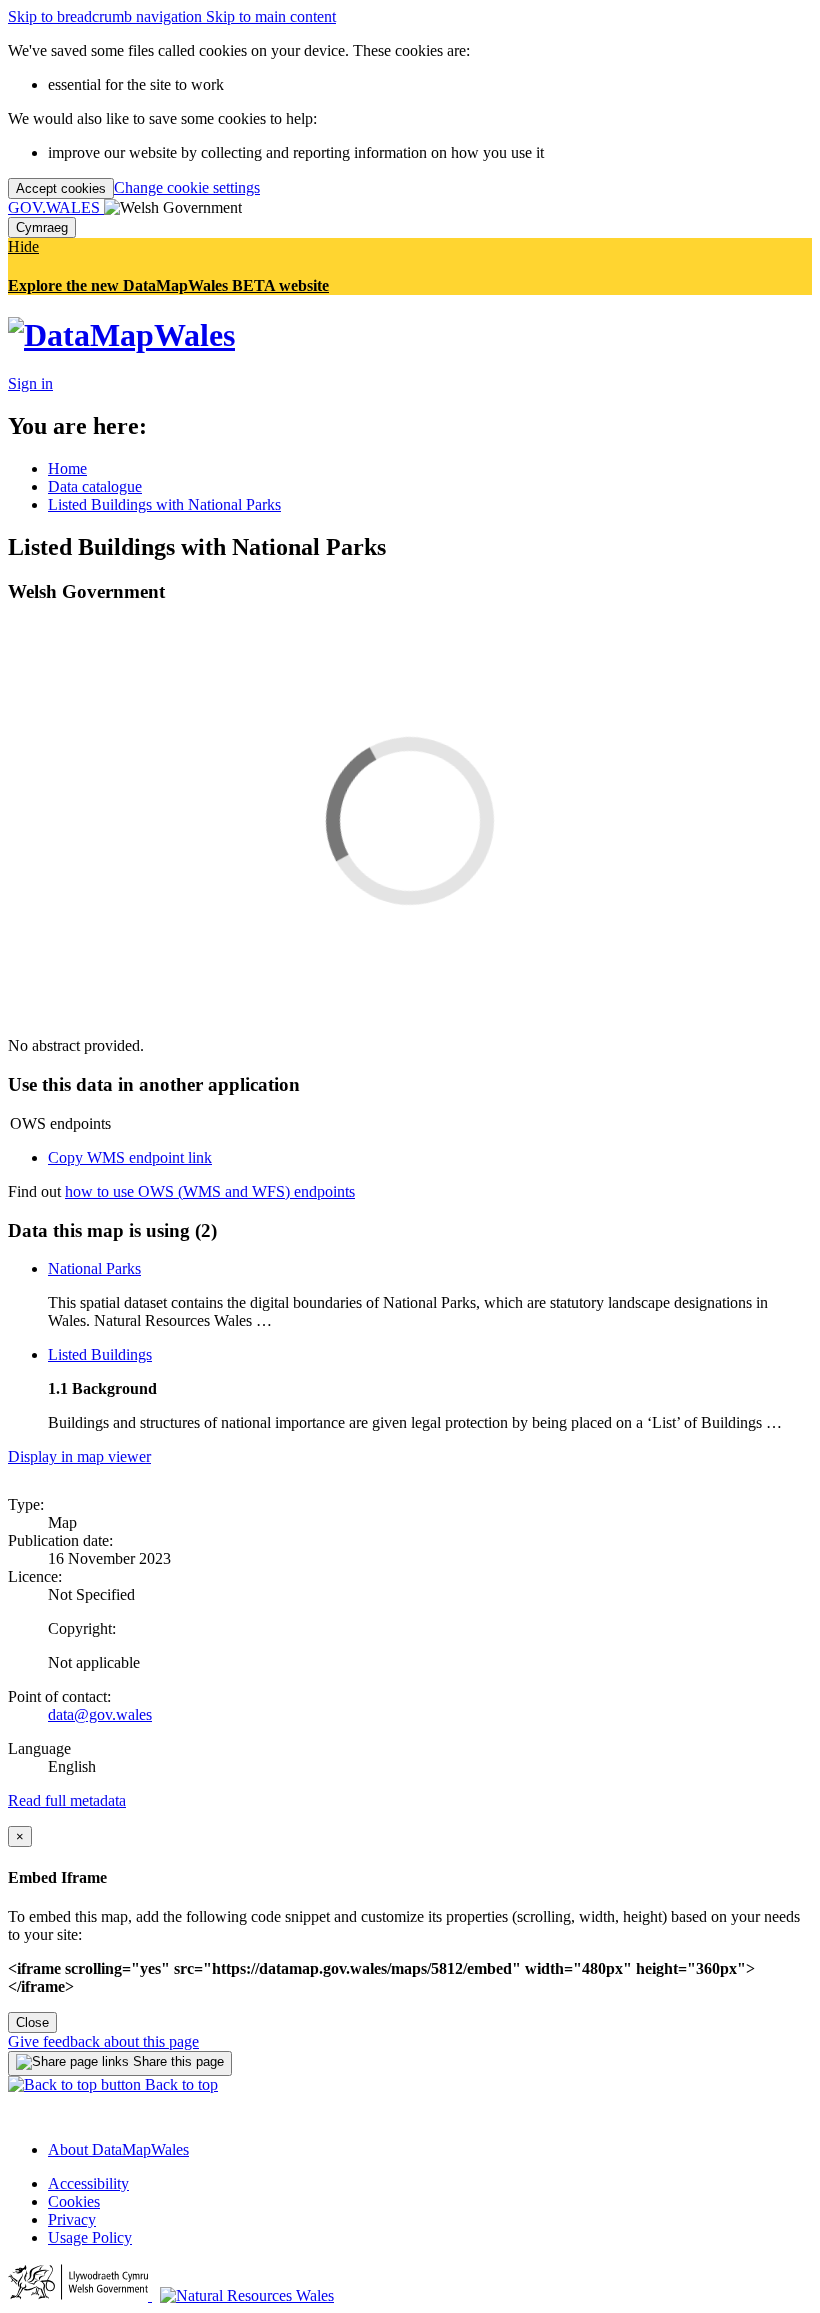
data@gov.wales (100, 1714)
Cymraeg (42, 227)
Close (32, 2022)
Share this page (176, 2061)
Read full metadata (67, 1800)
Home (67, 468)
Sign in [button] (30, 383)
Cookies (74, 2201)
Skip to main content (271, 16)
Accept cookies (61, 188)
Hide (23, 246)
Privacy (72, 2219)
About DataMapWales (118, 2149)
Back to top (179, 2084)
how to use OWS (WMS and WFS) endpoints (210, 1191)
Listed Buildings (100, 1354)
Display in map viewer (79, 1456)
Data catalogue (95, 486)
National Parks (94, 1268)
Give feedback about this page (103, 2041)
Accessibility (88, 2183)
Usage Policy (90, 2237)
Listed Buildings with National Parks (164, 504)
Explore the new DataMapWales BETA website (168, 285)
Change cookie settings (187, 187)
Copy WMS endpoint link (130, 1157)
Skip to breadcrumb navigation (107, 16)
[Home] (121, 335)
